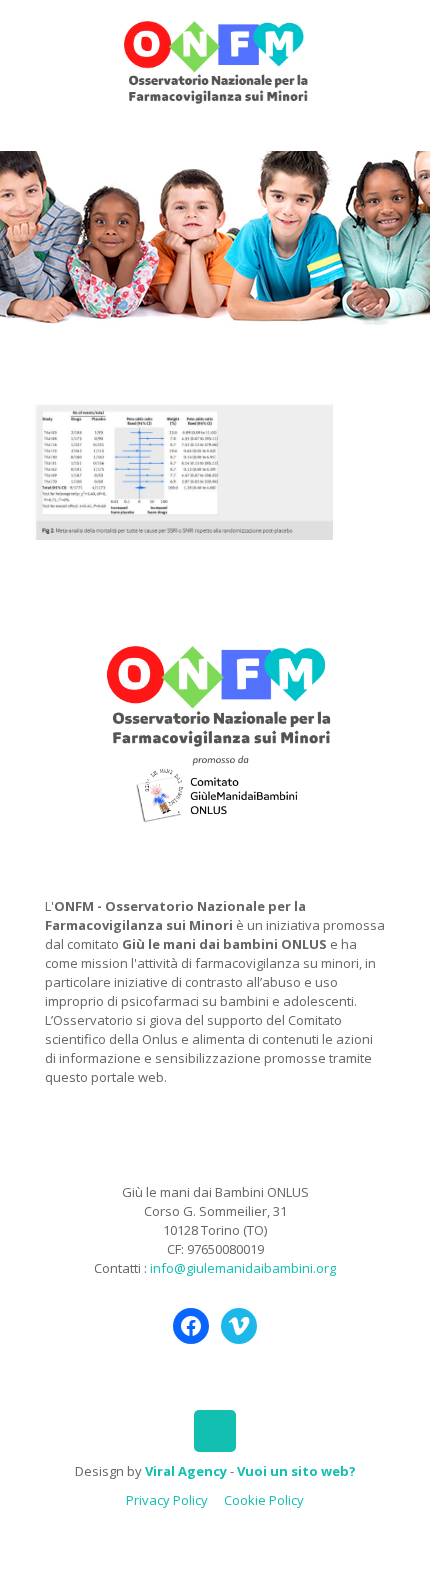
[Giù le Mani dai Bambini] (215, 60)
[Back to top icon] (215, 1431)
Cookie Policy (264, 1500)
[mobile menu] (403, 40)
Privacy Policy (167, 1500)
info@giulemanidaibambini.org (243, 1268)
